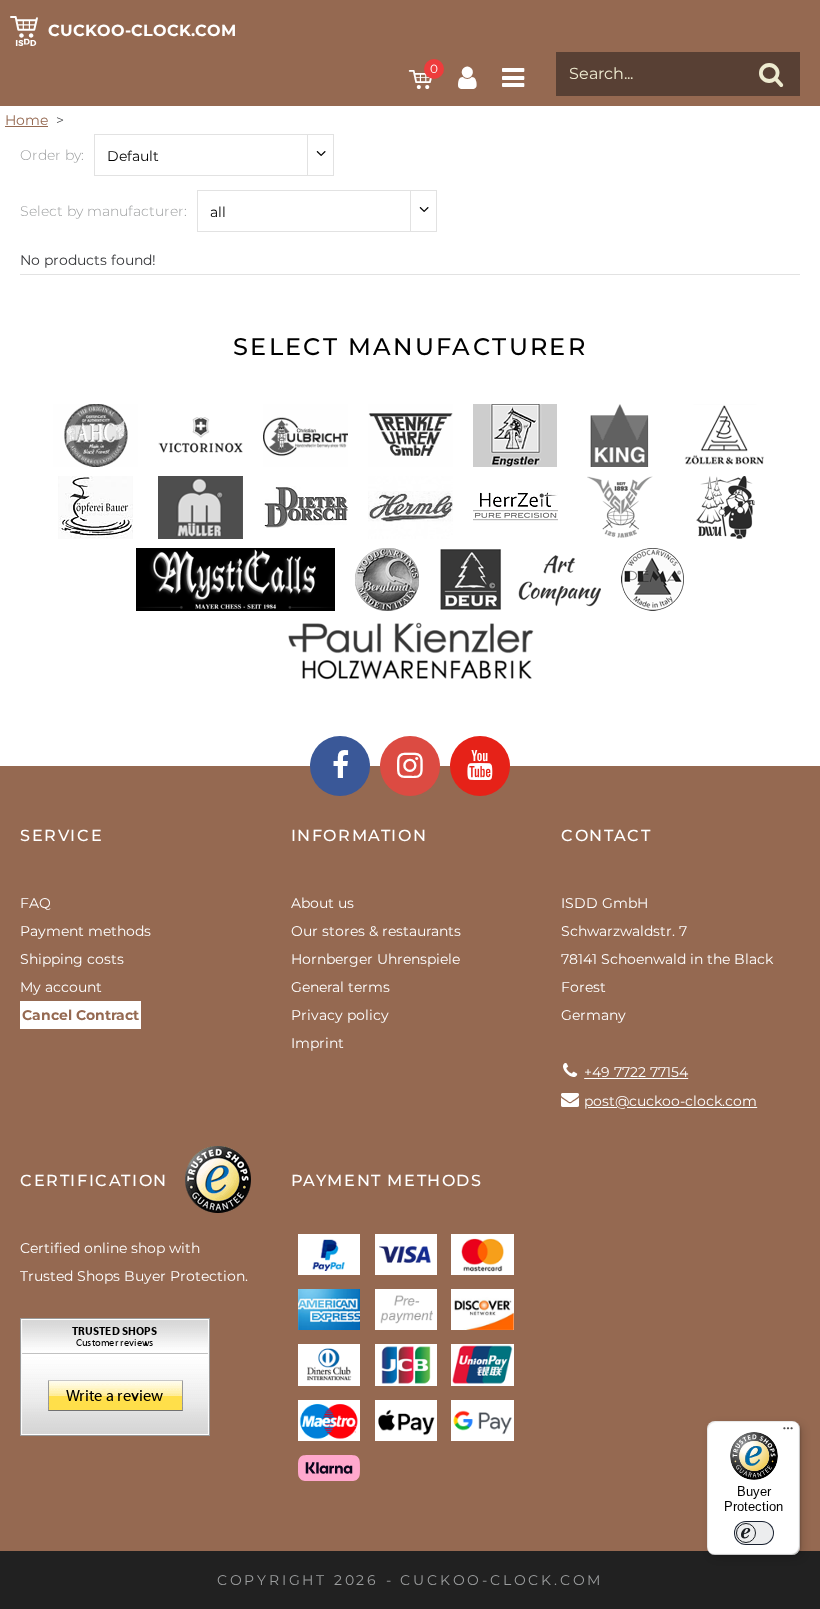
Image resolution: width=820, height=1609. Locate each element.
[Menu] (788, 1433)
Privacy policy (340, 1015)
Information (359, 835)
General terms (340, 987)
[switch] (754, 1533)
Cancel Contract (80, 1015)
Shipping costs (72, 959)
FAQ (35, 903)
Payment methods (85, 931)
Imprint (317, 1043)
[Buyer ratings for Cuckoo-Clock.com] (115, 1384)
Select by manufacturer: (103, 211)
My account (61, 987)
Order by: (52, 155)
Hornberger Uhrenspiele (375, 959)
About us (322, 903)
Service (61, 835)
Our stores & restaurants (376, 931)
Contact (606, 835)
